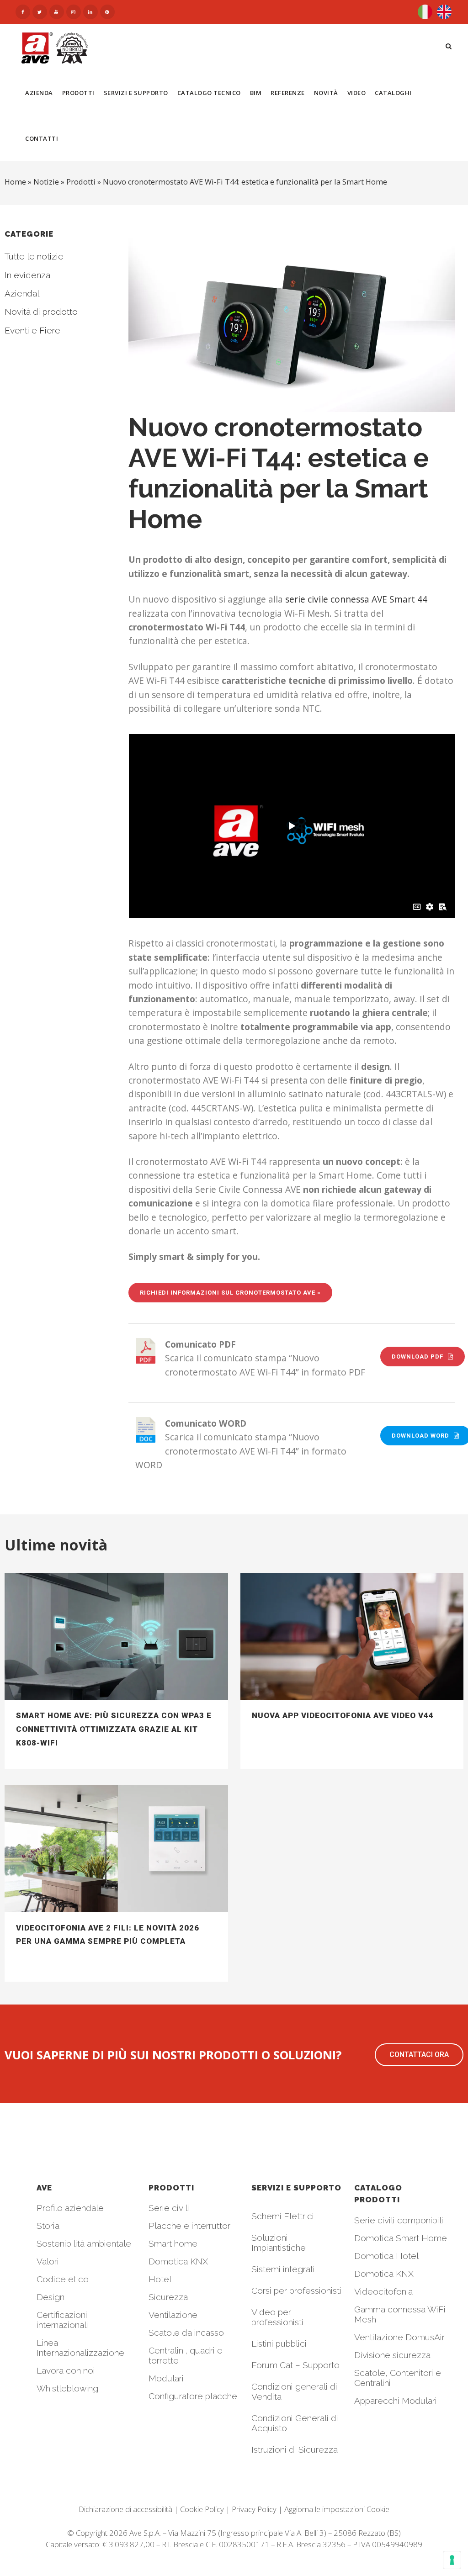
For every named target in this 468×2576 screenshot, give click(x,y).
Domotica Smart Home (401, 2238)
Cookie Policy (202, 2509)
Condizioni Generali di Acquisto (295, 2423)
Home (15, 182)
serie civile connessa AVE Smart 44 (356, 599)
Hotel (160, 2279)
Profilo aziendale (70, 2208)
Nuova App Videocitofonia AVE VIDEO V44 (343, 1715)
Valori (48, 2261)
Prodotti (81, 182)
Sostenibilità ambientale (84, 2243)
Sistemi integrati (283, 2269)
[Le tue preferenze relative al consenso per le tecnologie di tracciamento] (452, 2560)
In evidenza (27, 275)
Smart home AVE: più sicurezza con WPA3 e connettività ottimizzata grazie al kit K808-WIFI (114, 1729)
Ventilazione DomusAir (399, 2337)
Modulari (166, 2378)
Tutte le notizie (34, 256)
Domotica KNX (178, 2261)
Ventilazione (173, 2315)
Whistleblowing (67, 2388)
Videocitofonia (383, 2291)
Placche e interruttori (190, 2226)
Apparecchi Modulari (396, 2401)
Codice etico (63, 2279)
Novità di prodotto (41, 312)
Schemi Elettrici (283, 2216)
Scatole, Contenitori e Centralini (398, 2378)
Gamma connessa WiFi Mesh (400, 2314)
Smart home (173, 2243)
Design (51, 2297)
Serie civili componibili (399, 2220)
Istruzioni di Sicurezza (295, 2449)
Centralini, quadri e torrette (186, 2355)
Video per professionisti (277, 2317)
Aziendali (23, 293)
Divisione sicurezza (392, 2355)
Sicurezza (168, 2297)
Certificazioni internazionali (62, 2320)
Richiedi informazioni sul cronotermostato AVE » (230, 1293)
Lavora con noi (66, 2370)
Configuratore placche (193, 2396)
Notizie (46, 182)
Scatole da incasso (186, 2333)
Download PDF (417, 1357)
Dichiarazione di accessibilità (125, 2509)
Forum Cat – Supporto (295, 2365)
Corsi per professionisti (296, 2290)
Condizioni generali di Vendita (294, 2391)
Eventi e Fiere (32, 330)
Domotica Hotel (386, 2256)
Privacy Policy (254, 2509)
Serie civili (169, 2208)
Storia (48, 2226)
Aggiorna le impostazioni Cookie (337, 2509)
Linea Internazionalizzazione (80, 2348)
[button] (419, 2055)
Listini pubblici (279, 2343)
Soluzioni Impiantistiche (279, 2243)
